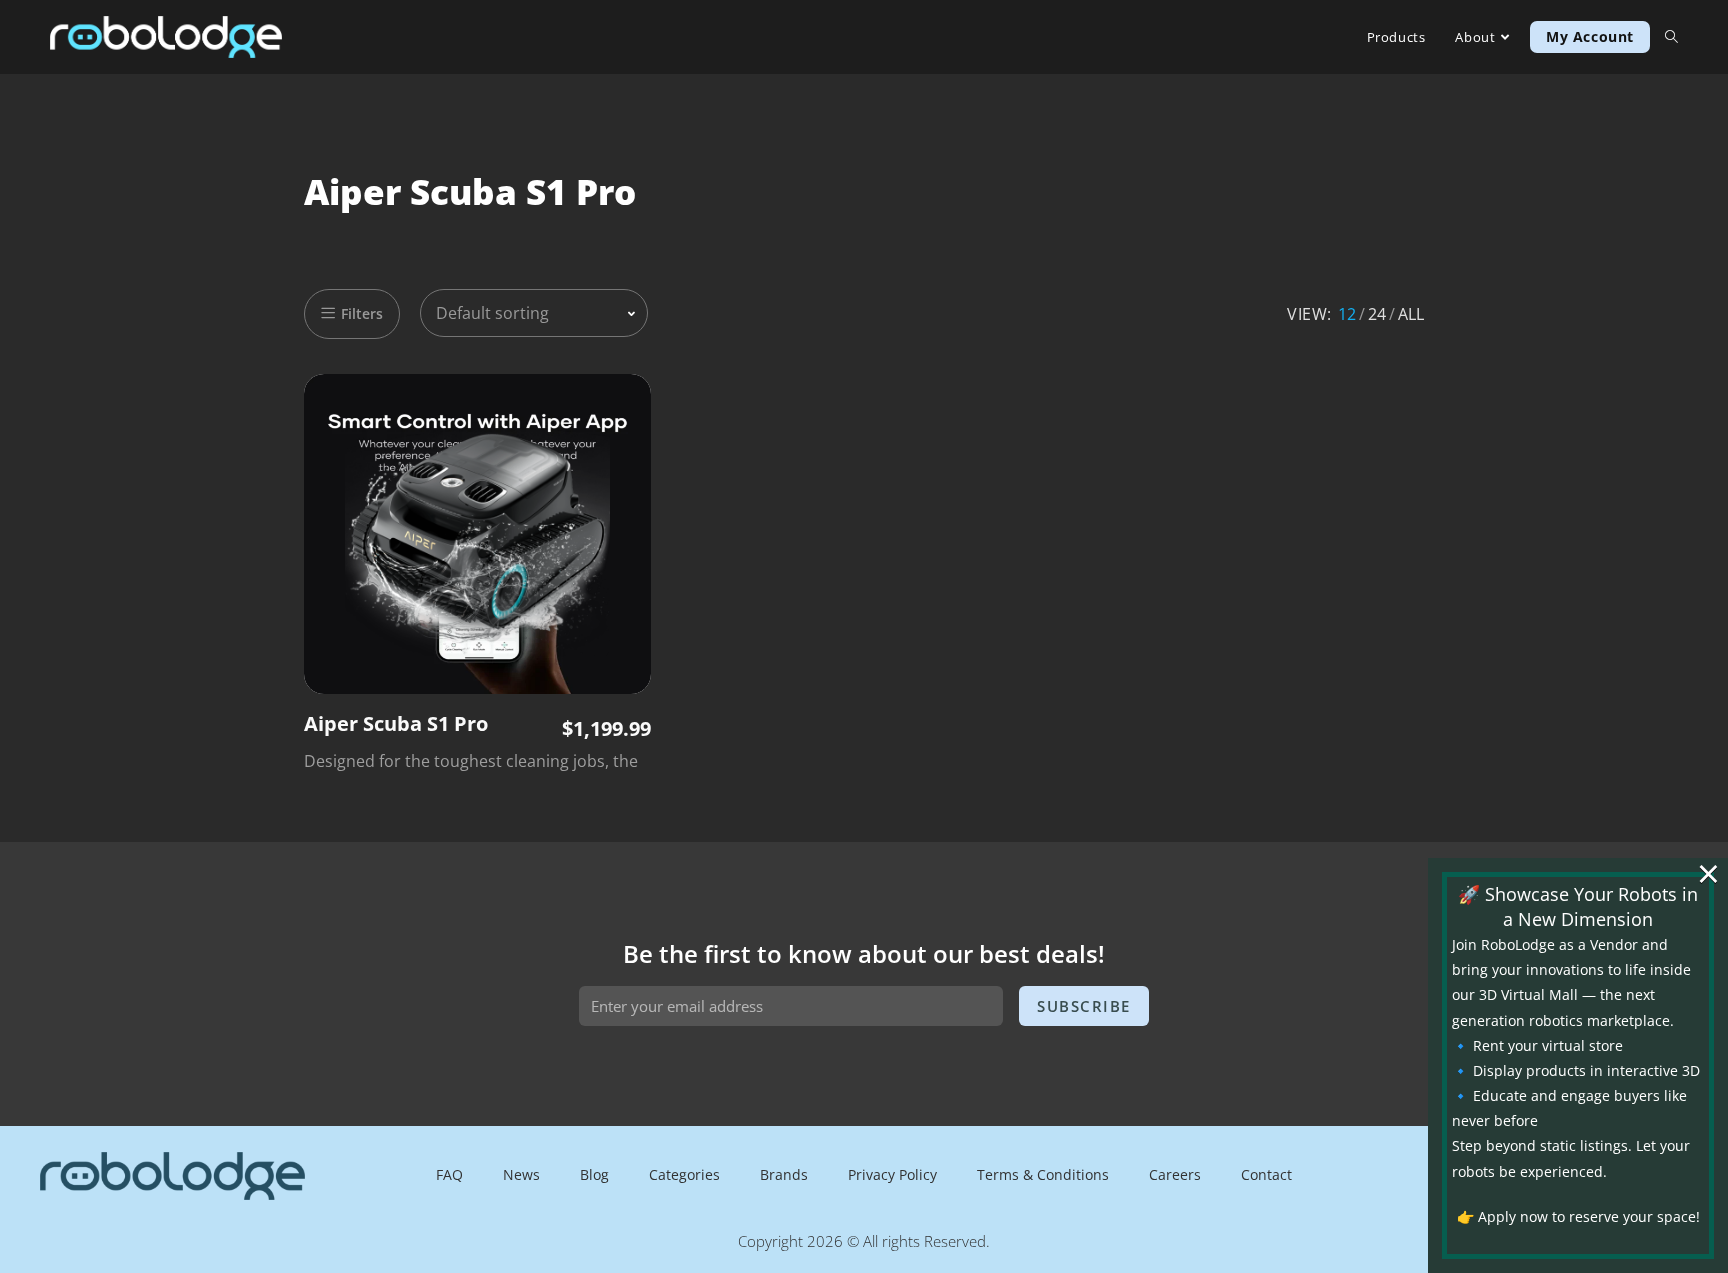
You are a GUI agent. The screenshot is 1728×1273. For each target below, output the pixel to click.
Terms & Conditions (1043, 1174)
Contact (1266, 1174)
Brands (784, 1174)
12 (1347, 314)
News (521, 1174)
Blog (594, 1174)
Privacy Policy (892, 1174)
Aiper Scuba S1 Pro (396, 724)
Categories (684, 1174)
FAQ (449, 1174)
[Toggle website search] (1671, 37)
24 (1377, 314)
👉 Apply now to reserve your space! (1578, 1216)
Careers (1175, 1174)
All (1411, 314)
